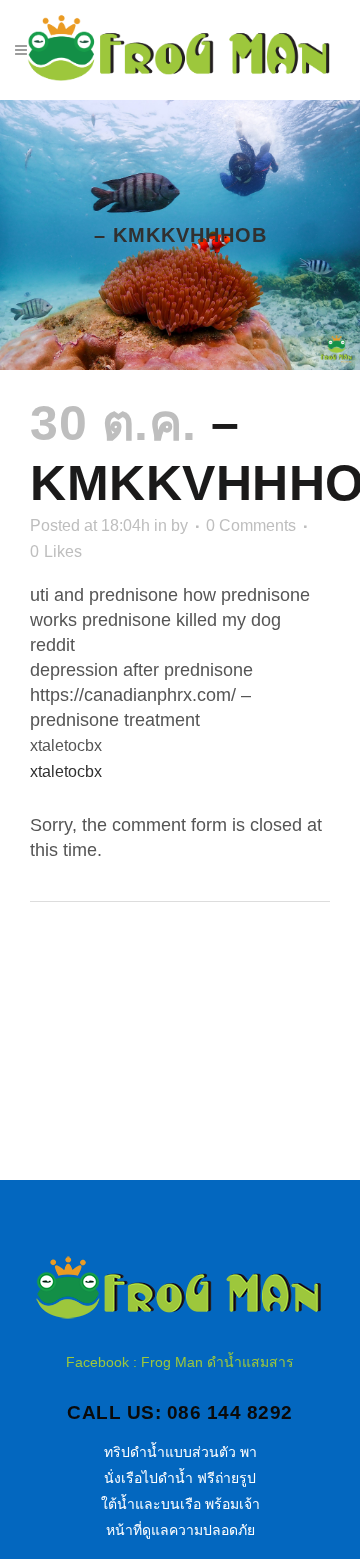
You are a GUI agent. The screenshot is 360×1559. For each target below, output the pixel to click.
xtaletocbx (66, 771)
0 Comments (251, 525)
